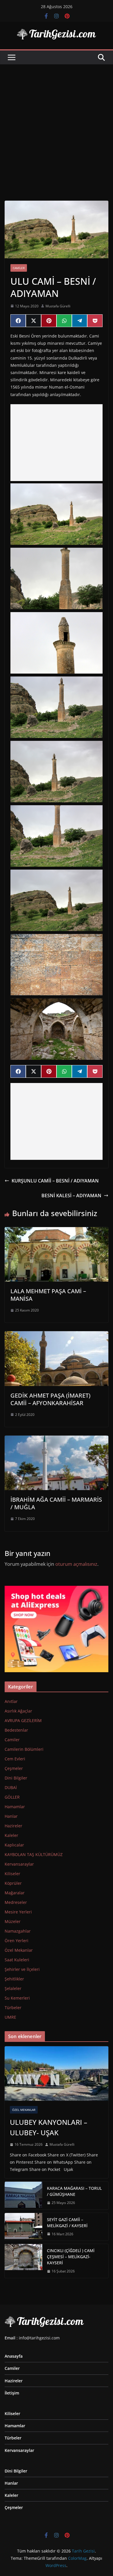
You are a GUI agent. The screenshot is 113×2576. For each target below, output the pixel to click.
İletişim (12, 2393)
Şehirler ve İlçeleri (22, 1969)
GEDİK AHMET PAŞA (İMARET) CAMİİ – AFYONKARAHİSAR (50, 1399)
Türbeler (13, 2008)
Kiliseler (12, 1874)
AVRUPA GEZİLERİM (23, 1720)
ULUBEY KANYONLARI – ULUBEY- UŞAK (49, 2127)
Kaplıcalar (14, 1845)
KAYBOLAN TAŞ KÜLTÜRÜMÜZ (34, 1854)
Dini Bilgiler (16, 1778)
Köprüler (13, 1883)
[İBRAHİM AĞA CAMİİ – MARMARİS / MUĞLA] (57, 1440)
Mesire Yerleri (18, 1912)
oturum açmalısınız (76, 1564)
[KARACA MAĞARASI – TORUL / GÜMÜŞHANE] (23, 2196)
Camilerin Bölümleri (24, 1749)
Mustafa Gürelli (58, 306)
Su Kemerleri (17, 1998)
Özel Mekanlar (19, 1950)
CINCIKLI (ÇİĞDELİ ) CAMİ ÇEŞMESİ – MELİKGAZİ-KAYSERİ (71, 2257)
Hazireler (13, 1826)
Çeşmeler (14, 1768)
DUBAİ (11, 1787)
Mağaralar (15, 1893)
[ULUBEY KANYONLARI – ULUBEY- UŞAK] (57, 2074)
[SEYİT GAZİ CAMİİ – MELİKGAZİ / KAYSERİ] (23, 2227)
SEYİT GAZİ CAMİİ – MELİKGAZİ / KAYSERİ (67, 2223)
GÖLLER (12, 1797)
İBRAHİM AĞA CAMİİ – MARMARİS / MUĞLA (56, 1503)
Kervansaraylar (19, 1864)
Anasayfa (14, 2356)
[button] (57, 514)
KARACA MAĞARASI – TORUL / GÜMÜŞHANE (74, 2191)
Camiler (19, 268)
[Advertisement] (57, 124)
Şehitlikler (14, 1979)
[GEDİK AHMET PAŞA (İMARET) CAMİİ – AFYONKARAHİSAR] (57, 1335)
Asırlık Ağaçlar (18, 1711)
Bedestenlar (16, 1730)
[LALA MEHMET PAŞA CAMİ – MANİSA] (57, 1231)
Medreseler (16, 1902)
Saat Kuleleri (17, 1960)
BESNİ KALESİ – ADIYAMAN (71, 1196)
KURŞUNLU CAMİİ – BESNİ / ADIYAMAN (55, 1181)
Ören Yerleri (17, 1941)
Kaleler (11, 1835)
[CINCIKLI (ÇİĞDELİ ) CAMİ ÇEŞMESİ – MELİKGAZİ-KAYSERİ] (23, 2261)
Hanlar (11, 1816)
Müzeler (13, 1921)
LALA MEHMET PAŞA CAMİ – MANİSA (48, 1295)
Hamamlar (15, 1807)
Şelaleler (13, 1988)
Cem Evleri (15, 1759)
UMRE (10, 2017)
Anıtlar (11, 1701)
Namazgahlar (18, 1931)
